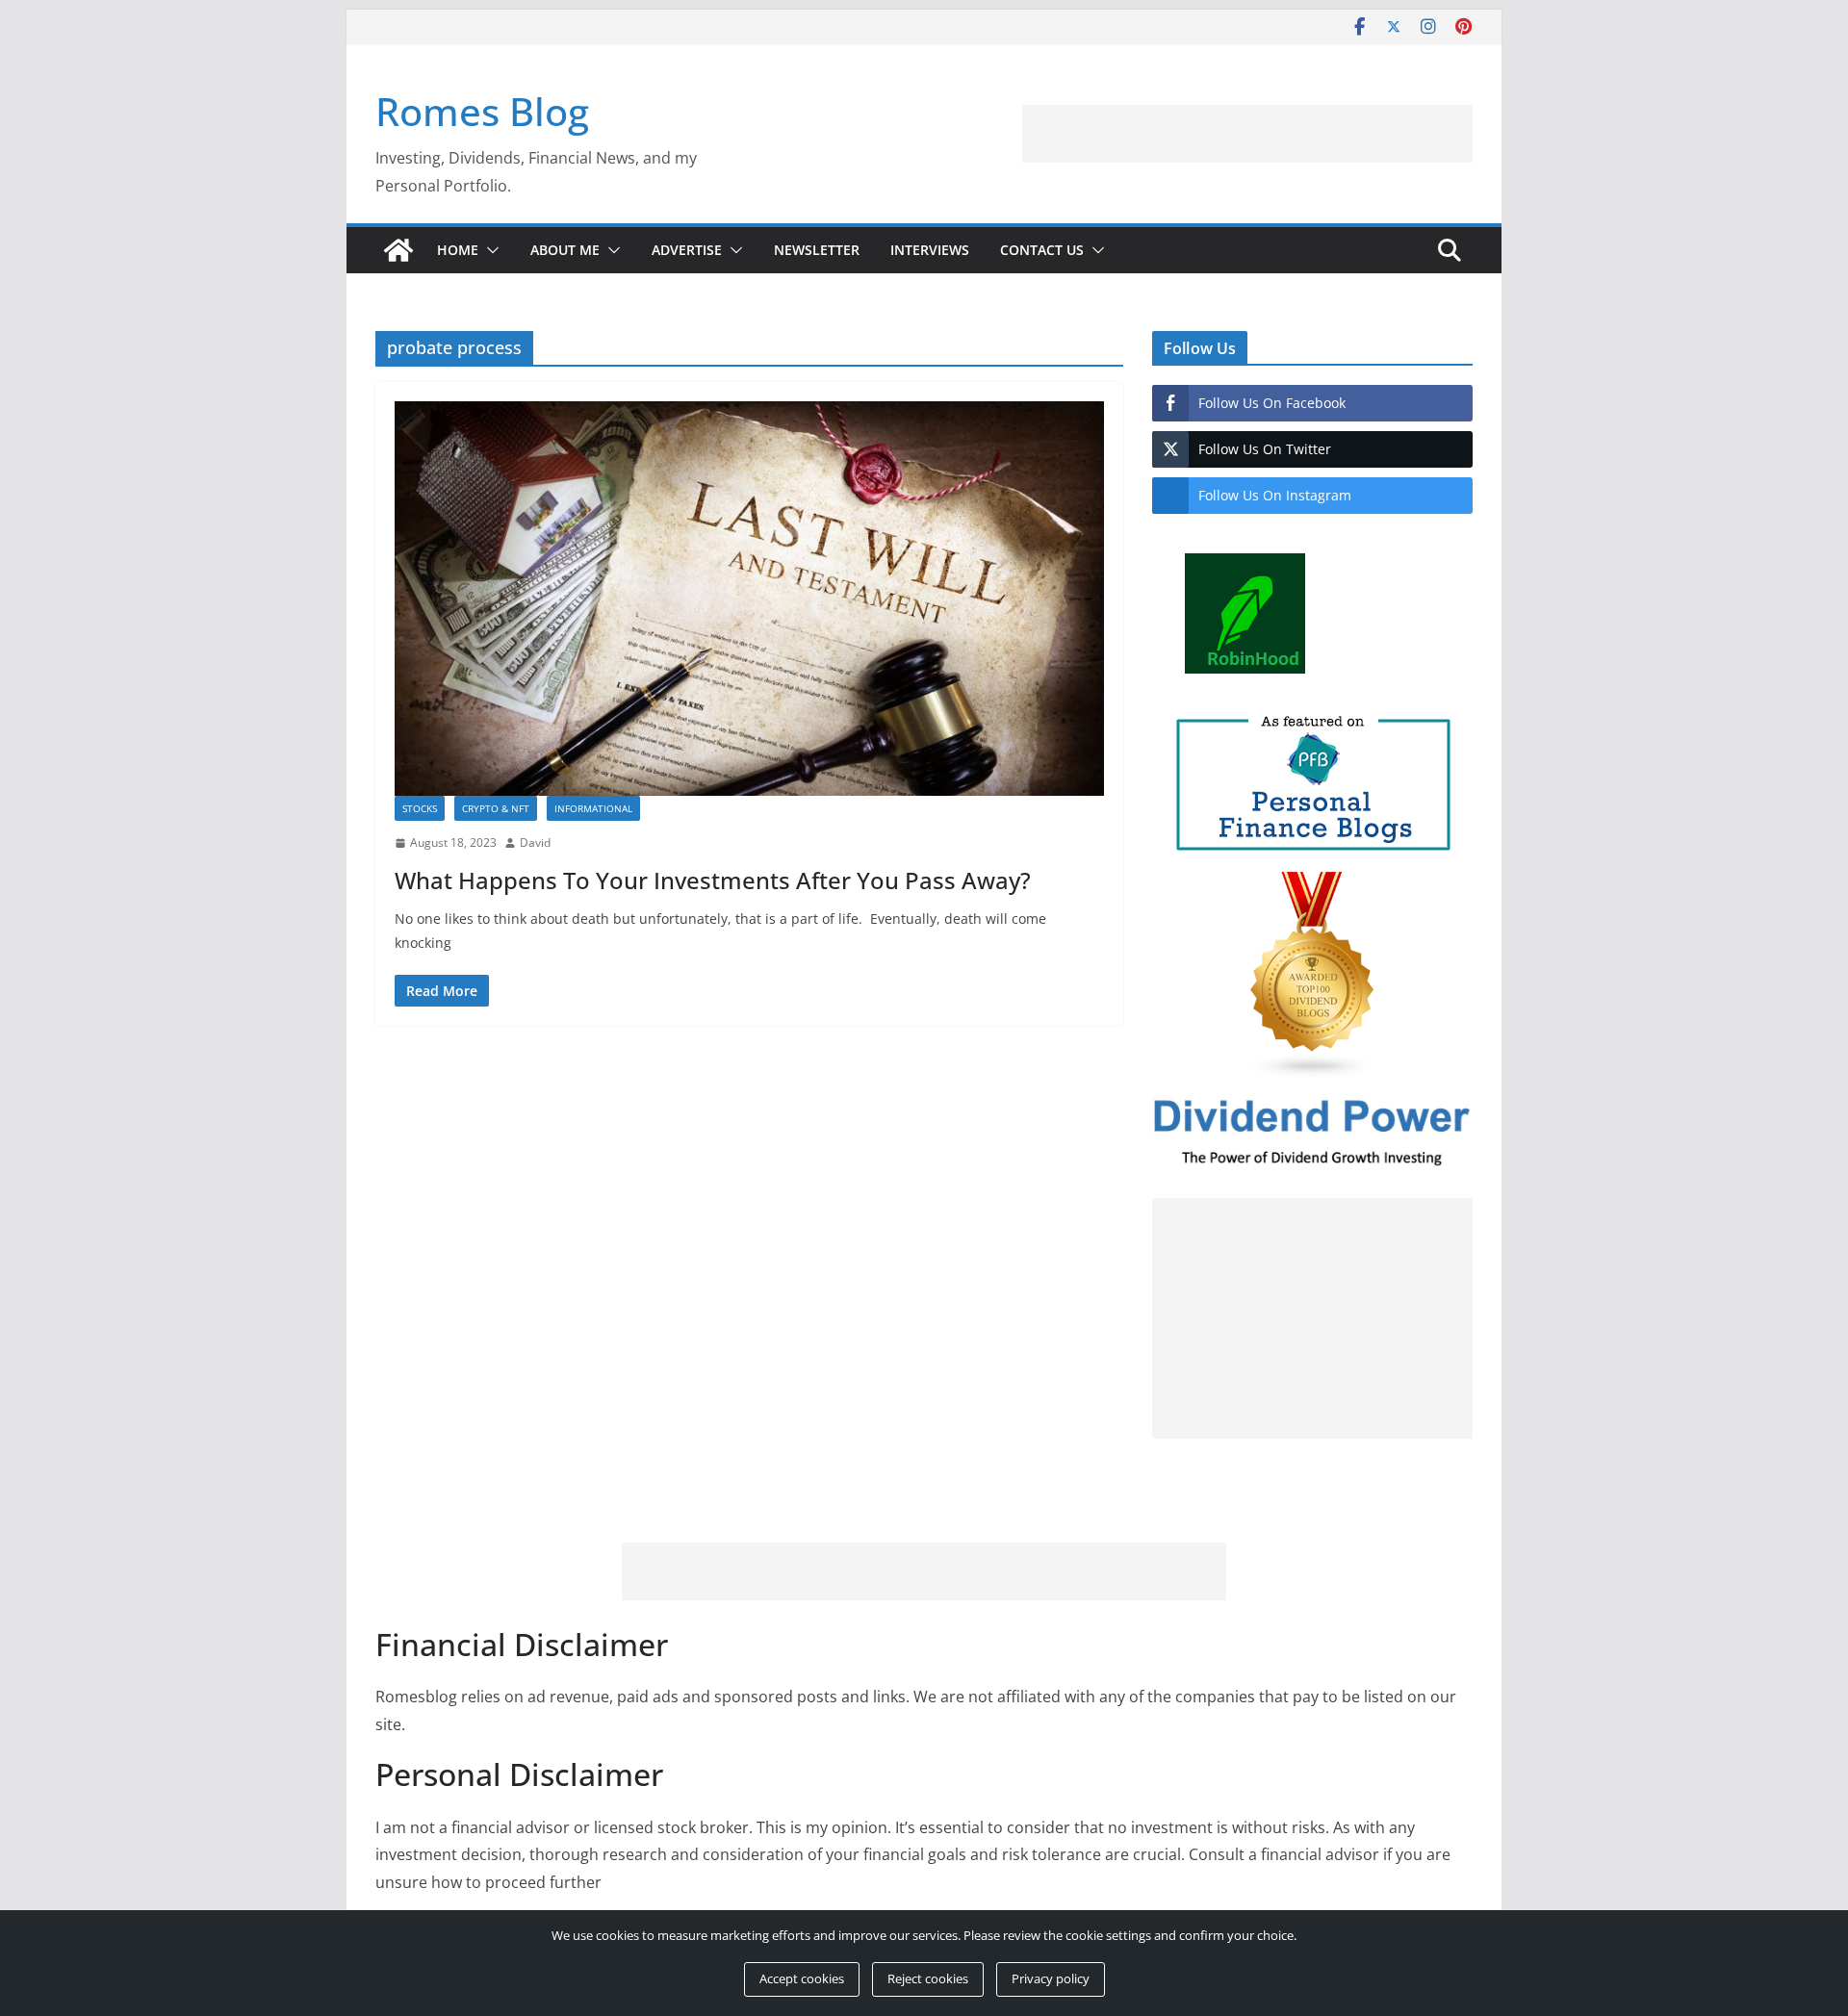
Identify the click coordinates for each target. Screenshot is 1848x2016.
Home (458, 250)
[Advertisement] (1324, 134)
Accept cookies (802, 1978)
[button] (489, 250)
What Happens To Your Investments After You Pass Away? (713, 880)
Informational (593, 808)
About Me (565, 250)
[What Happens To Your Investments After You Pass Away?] (749, 599)
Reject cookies (928, 1978)
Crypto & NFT (496, 808)
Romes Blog (482, 111)
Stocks (420, 808)
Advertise (687, 250)
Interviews (930, 250)
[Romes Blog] (398, 250)
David (535, 842)
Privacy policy (1051, 1978)
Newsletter (817, 250)
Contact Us (1042, 250)
